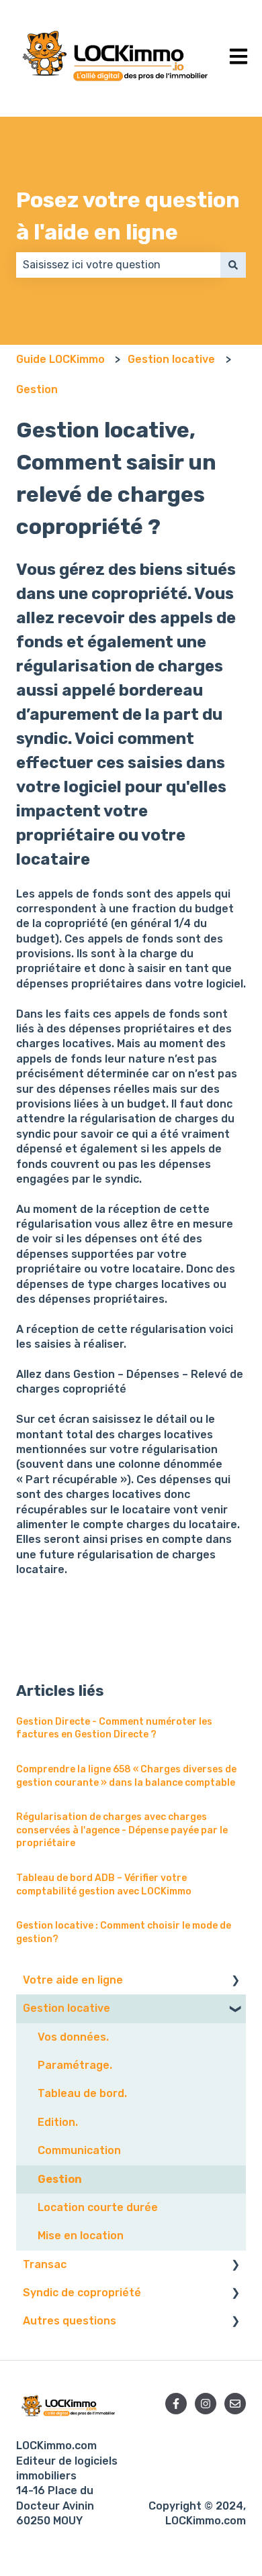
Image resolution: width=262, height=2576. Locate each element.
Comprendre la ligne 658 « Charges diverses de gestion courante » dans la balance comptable (126, 1776)
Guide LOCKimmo (60, 359)
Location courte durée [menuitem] (98, 2207)
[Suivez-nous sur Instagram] (206, 2404)
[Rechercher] (233, 265)
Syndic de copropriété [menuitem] (82, 2293)
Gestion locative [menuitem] (67, 2008)
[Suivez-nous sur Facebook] (176, 2404)
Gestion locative (171, 359)
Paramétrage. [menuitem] (75, 2065)
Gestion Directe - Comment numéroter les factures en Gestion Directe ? (114, 1728)
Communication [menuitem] (79, 2150)
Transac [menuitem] (45, 2264)
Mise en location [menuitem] (81, 2236)
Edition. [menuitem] (58, 2122)
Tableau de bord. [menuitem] (82, 2093)
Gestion (37, 389)
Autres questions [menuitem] (70, 2321)
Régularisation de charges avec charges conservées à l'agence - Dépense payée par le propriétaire (122, 1830)
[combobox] (118, 265)
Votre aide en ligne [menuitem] (73, 1980)
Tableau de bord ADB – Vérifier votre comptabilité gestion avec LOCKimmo (104, 1885)
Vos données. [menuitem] (73, 2037)
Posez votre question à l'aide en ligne (128, 216)
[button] (235, 1981)
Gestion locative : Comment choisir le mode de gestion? (124, 1932)
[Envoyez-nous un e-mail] (235, 2404)
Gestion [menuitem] (60, 2179)
